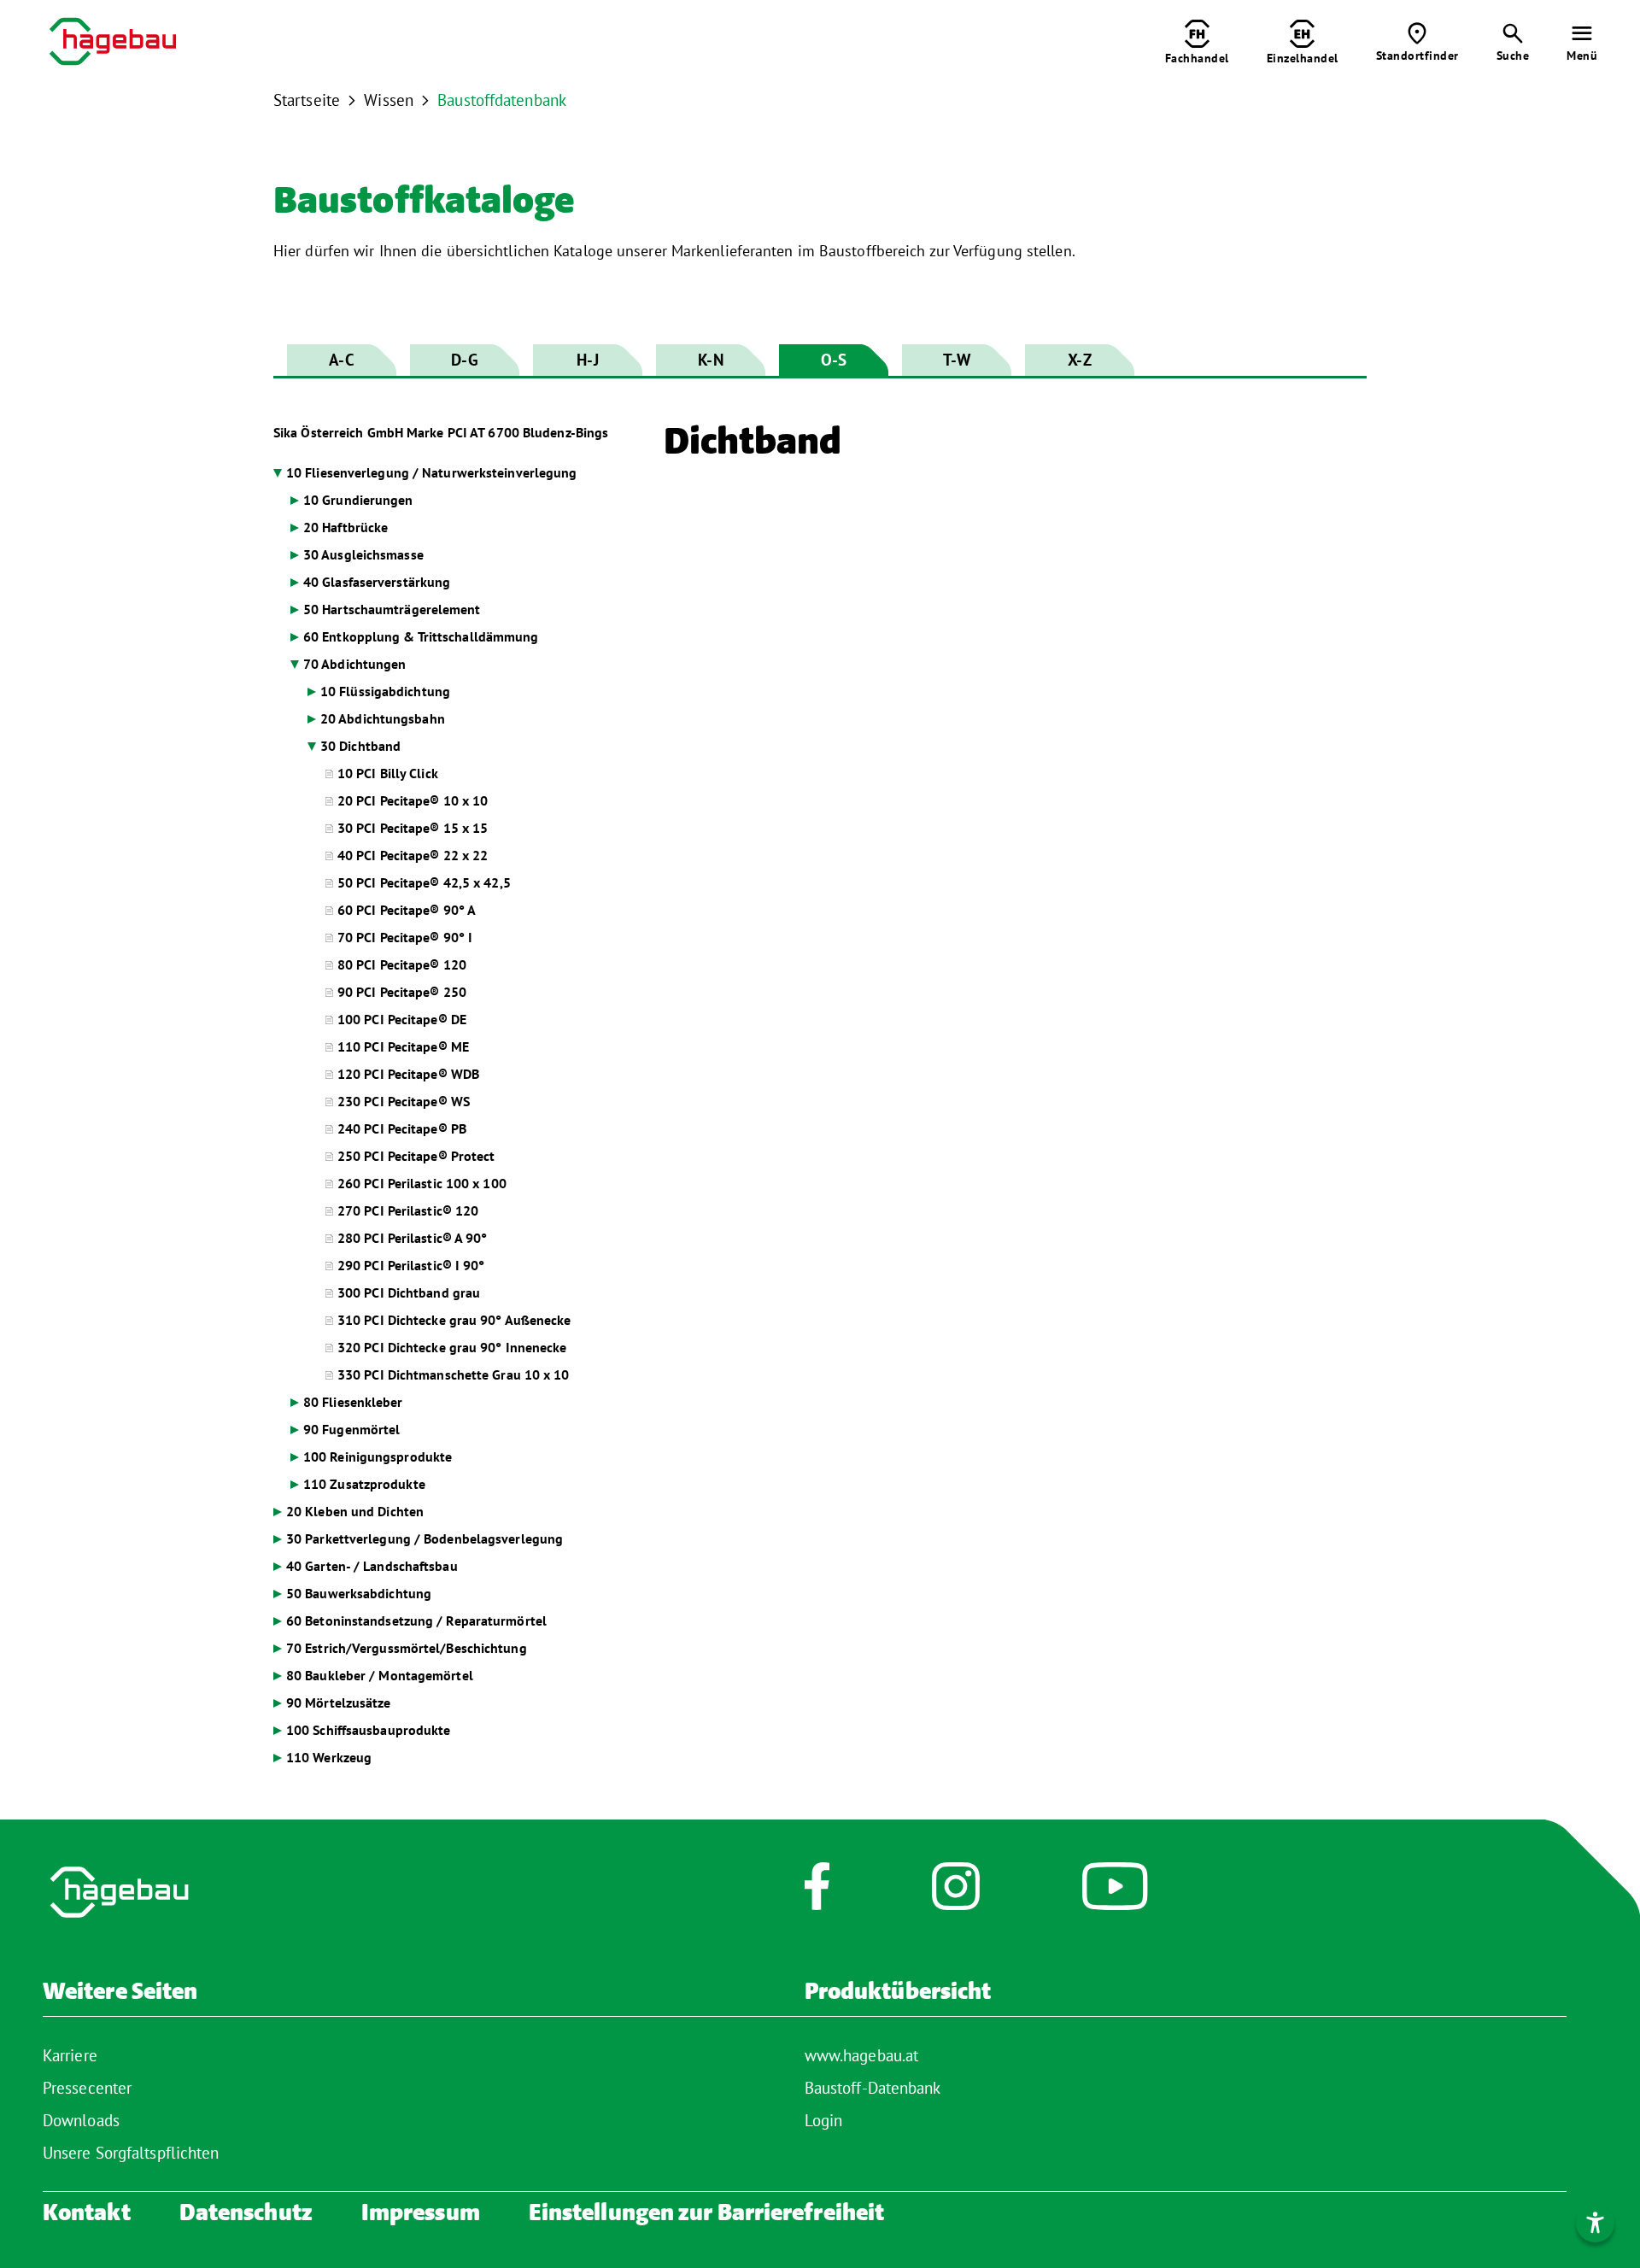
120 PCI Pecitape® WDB (408, 1074)
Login (824, 2120)
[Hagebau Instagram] (956, 1895)
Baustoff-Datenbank (873, 2088)
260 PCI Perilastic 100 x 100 (422, 1183)
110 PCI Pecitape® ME (403, 1046)
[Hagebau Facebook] (817, 1895)
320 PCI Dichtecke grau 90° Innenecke (452, 1347)
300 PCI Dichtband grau (409, 1292)
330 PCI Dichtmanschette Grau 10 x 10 (454, 1374)
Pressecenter (87, 2088)
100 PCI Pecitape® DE (402, 1019)
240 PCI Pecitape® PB (402, 1128)
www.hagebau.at (861, 2055)
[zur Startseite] (113, 44)
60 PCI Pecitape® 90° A (407, 910)
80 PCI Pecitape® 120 (402, 964)
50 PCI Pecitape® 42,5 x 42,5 (424, 882)
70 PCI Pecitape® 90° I (405, 937)
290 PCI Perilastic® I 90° (411, 1265)
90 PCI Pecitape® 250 (402, 992)
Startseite (307, 100)
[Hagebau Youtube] (1115, 1895)
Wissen (389, 100)
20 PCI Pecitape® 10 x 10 (413, 800)
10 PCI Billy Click (388, 773)
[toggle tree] (456, 473)
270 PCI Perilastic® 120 (408, 1210)
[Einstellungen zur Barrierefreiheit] (1595, 2223)
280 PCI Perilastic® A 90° (413, 1238)
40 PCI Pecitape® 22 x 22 (413, 855)
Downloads (81, 2120)
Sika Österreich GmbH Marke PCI (441, 432)
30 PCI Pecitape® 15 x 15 (413, 828)
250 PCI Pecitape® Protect (416, 1156)
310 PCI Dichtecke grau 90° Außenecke (454, 1320)
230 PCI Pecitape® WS (404, 1101)
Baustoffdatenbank (502, 100)
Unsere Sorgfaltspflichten (131, 2153)
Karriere (70, 2055)
